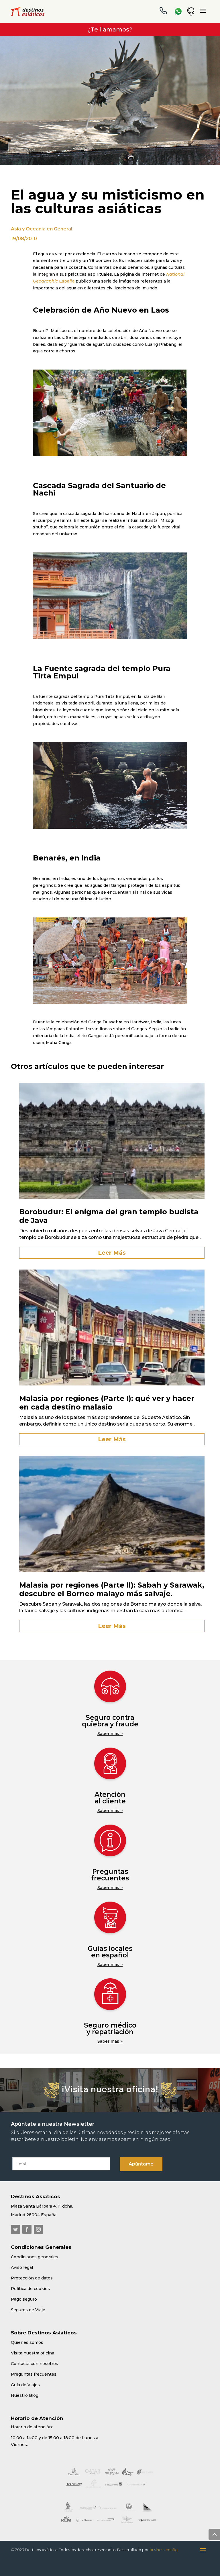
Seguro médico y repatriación (110, 2029)
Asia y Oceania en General (42, 229)
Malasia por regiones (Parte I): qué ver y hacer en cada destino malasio (107, 1403)
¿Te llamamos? (110, 29)
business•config (164, 2550)
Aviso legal (22, 2267)
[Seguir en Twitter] (15, 2229)
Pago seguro (24, 2299)
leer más (112, 1253)
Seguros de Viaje (28, 2310)
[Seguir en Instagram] (38, 2229)
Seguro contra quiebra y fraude (110, 1721)
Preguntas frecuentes (110, 1875)
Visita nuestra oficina (33, 2353)
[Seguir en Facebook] (27, 2229)
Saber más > (110, 1734)
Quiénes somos (27, 2342)
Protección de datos (32, 2278)
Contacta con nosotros (35, 2364)
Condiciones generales (35, 2257)
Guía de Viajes (25, 2385)
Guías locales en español (110, 1952)
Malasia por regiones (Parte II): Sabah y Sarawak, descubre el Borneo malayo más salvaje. (112, 1589)
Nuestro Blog (25, 2395)
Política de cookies (30, 2289)
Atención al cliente (110, 1798)
